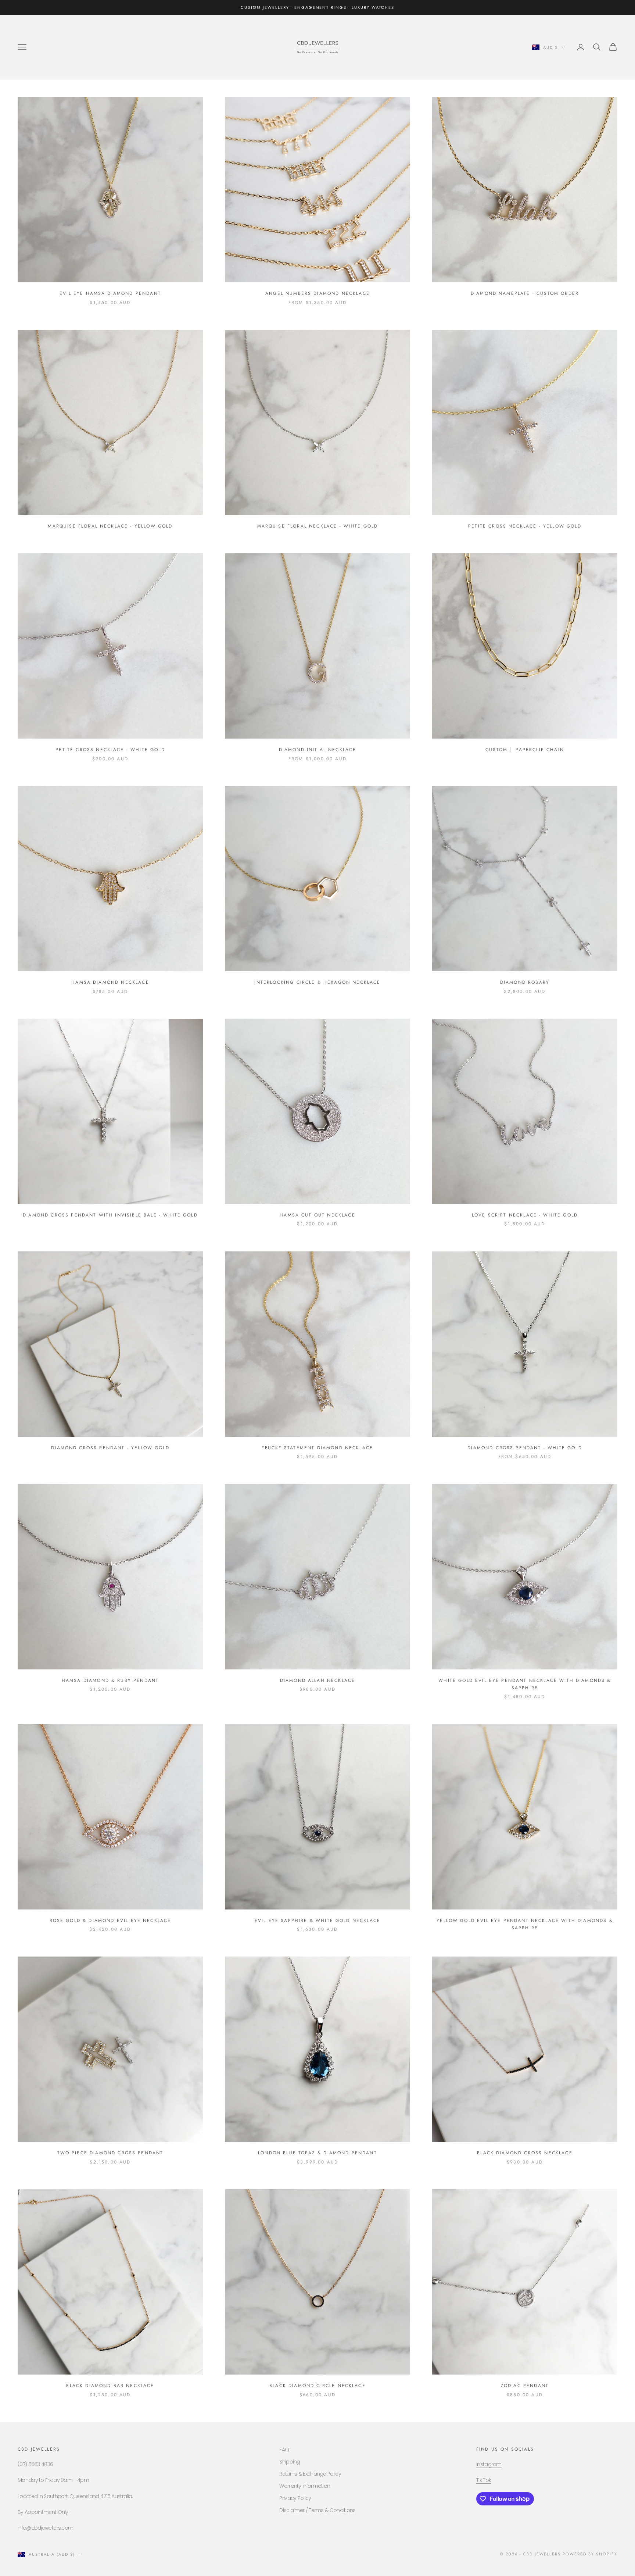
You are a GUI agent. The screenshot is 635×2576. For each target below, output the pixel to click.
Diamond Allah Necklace (318, 1680)
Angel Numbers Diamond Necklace (317, 293)
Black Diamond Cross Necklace (525, 2153)
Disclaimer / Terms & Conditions (317, 2510)
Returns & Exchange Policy (310, 2474)
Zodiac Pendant (525, 2386)
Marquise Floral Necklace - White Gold (318, 526)
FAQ (284, 2450)
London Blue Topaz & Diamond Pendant (317, 2153)
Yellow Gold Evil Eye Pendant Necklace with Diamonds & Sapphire (525, 1924)
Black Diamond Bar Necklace (110, 2386)
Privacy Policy (295, 2498)
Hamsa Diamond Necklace (110, 982)
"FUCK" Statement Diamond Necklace (317, 1448)
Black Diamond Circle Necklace (317, 2386)
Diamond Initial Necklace (318, 750)
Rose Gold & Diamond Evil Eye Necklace (110, 1921)
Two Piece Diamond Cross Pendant (110, 2153)
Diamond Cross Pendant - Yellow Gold (110, 1448)
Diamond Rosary (525, 982)
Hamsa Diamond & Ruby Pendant (110, 1680)
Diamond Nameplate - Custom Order (525, 293)
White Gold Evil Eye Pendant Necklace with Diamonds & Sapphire (525, 1684)
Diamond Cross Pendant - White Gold (525, 1448)
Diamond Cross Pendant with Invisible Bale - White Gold (110, 1215)
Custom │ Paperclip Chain (525, 750)
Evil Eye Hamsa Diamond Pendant (110, 293)
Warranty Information (305, 2486)
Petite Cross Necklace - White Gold (110, 750)
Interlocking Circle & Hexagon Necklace (317, 982)
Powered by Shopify (590, 2554)
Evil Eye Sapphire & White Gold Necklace (317, 1921)
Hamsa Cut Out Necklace (317, 1215)
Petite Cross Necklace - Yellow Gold (525, 526)
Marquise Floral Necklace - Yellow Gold (110, 526)
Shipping (290, 2462)
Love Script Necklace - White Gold (525, 1215)
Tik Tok (484, 2480)
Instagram (489, 2464)
